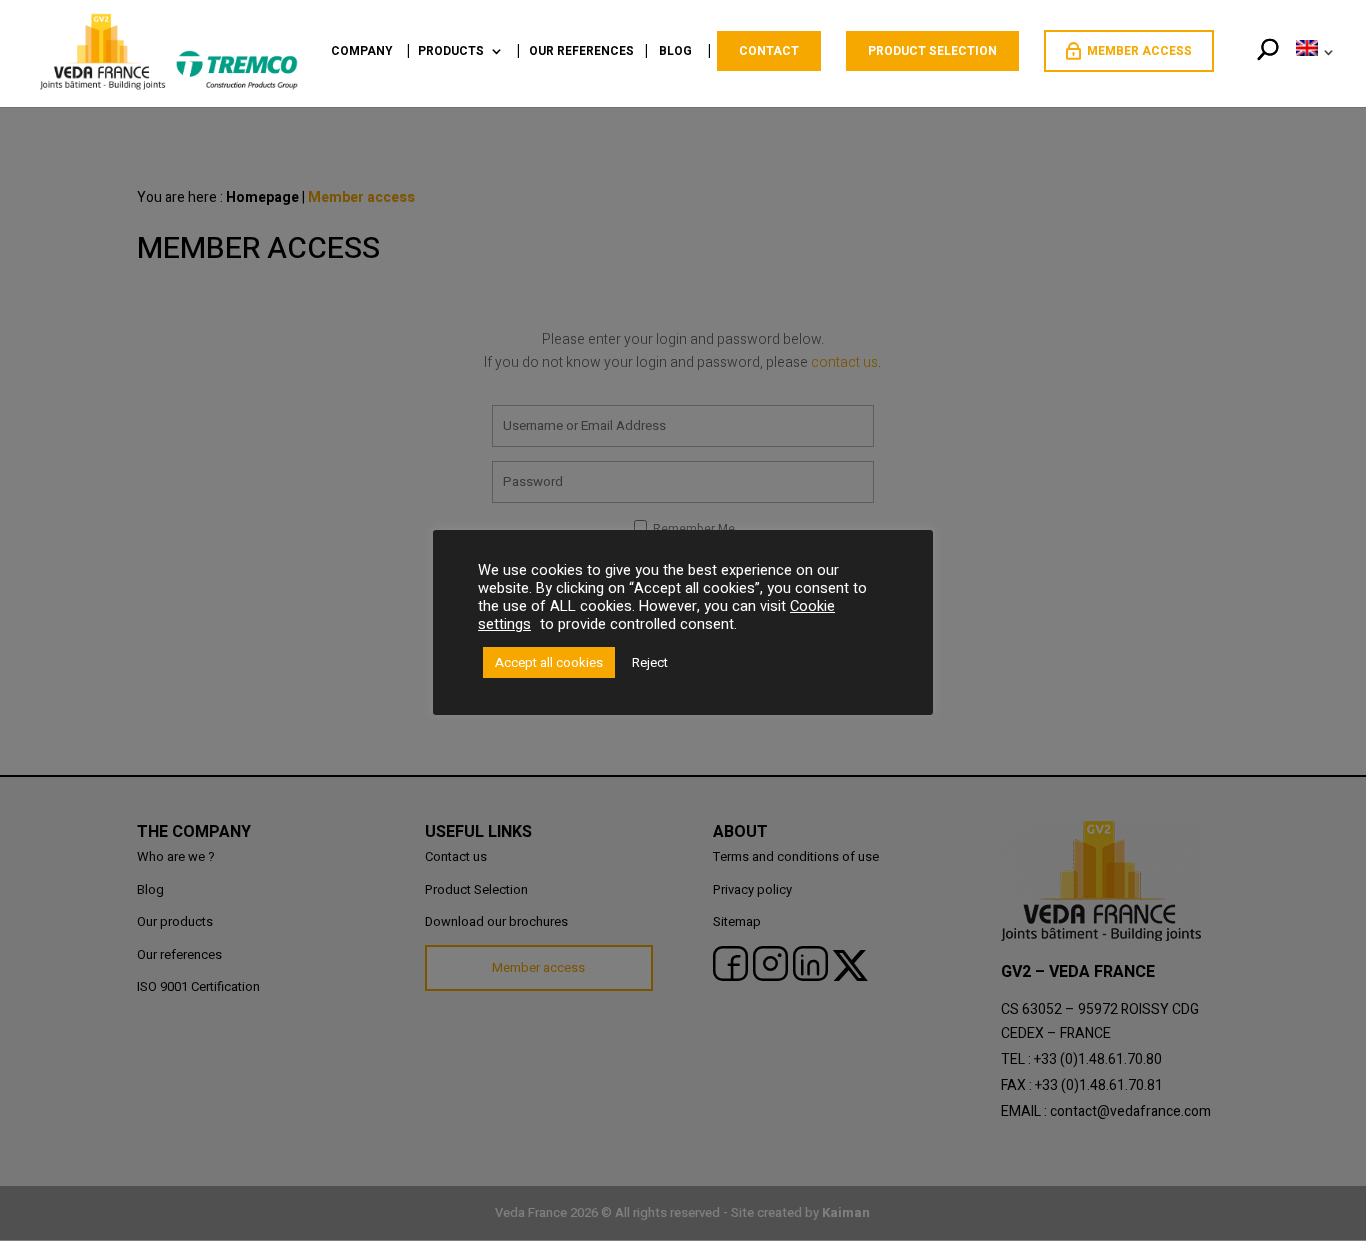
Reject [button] (650, 662)
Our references (581, 52)
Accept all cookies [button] (549, 662)
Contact (769, 51)
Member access (1139, 51)
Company (362, 52)
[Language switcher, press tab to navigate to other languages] (1311, 73)
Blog (675, 52)
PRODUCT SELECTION (932, 51)
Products (451, 52)
